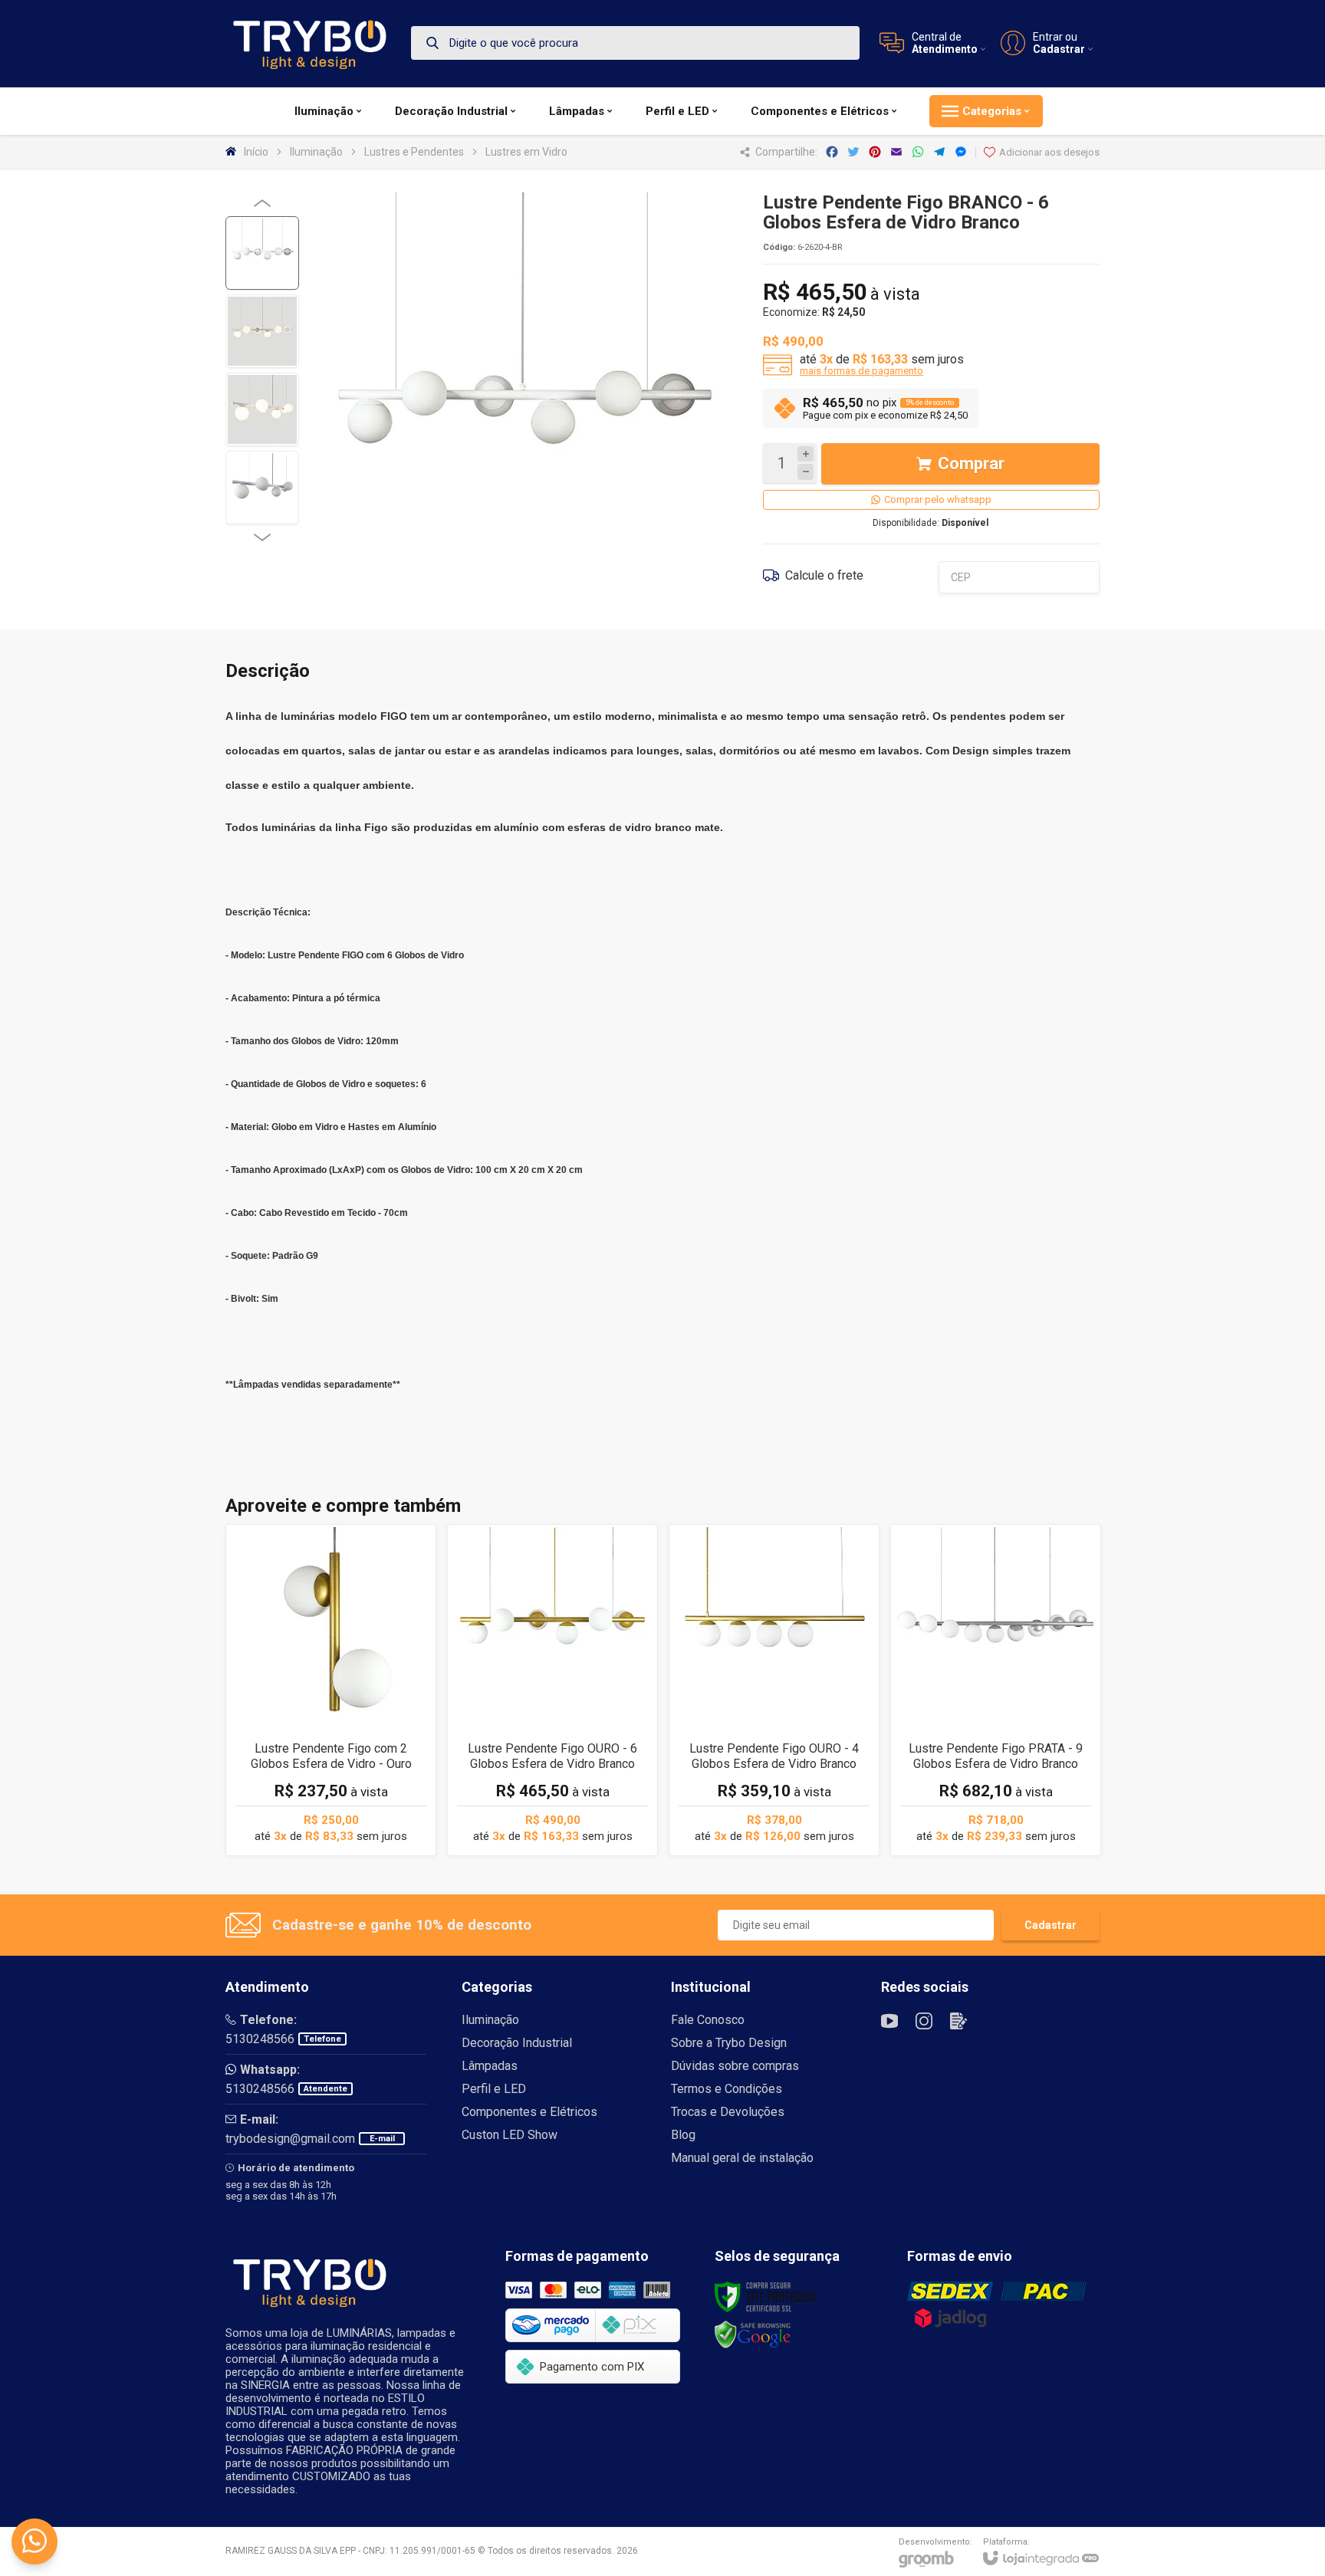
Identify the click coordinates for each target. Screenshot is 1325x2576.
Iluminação (316, 152)
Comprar (971, 463)
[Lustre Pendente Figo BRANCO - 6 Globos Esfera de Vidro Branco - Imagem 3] (262, 409)
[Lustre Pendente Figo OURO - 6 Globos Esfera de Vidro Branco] (552, 1690)
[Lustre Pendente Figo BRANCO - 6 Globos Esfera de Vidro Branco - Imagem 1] (262, 253)
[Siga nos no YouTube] (889, 2021)
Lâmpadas (490, 2066)
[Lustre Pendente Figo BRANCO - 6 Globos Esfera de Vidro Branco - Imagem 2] (262, 331)
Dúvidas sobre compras (735, 2066)
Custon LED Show (510, 2135)
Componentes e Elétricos (529, 2112)
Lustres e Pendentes (414, 152)
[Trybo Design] (310, 43)
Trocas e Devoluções (728, 2112)
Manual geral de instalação (742, 2158)
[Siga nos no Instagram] (924, 2021)
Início (256, 152)
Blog (683, 2135)
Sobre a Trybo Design (729, 2043)
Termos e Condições (727, 2089)
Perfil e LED (494, 2089)
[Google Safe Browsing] (753, 2334)
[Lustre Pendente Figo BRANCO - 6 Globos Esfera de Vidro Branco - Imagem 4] (262, 488)
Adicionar (357, 1738)
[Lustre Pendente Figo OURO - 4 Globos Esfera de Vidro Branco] (774, 1690)
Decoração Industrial (517, 2043)
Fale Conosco (708, 2020)
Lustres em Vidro (526, 152)
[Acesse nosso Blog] (958, 2021)
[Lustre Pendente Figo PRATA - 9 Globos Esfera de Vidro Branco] (996, 1690)
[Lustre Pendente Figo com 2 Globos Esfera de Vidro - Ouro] (331, 1690)
